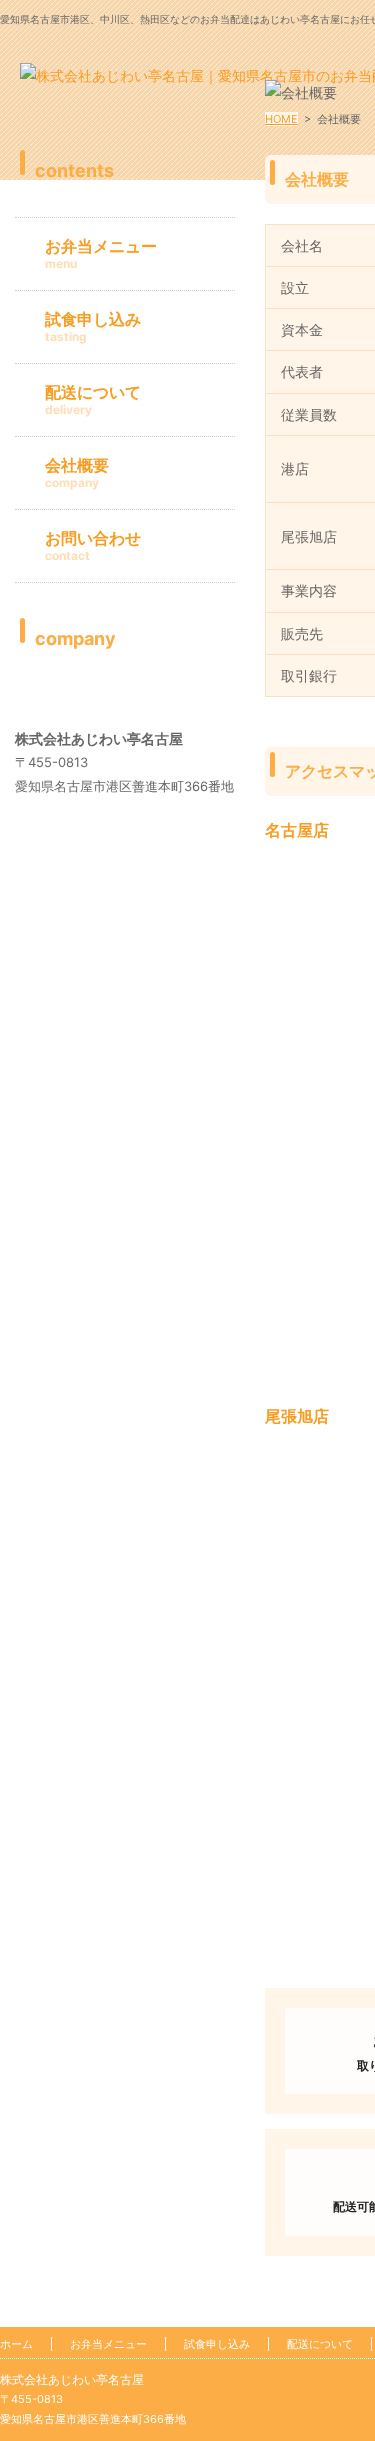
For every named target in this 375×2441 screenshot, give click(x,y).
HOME (281, 119)
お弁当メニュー (101, 253)
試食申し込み (93, 326)
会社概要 (77, 472)
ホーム (16, 2344)
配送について (93, 399)
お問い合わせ (93, 545)
